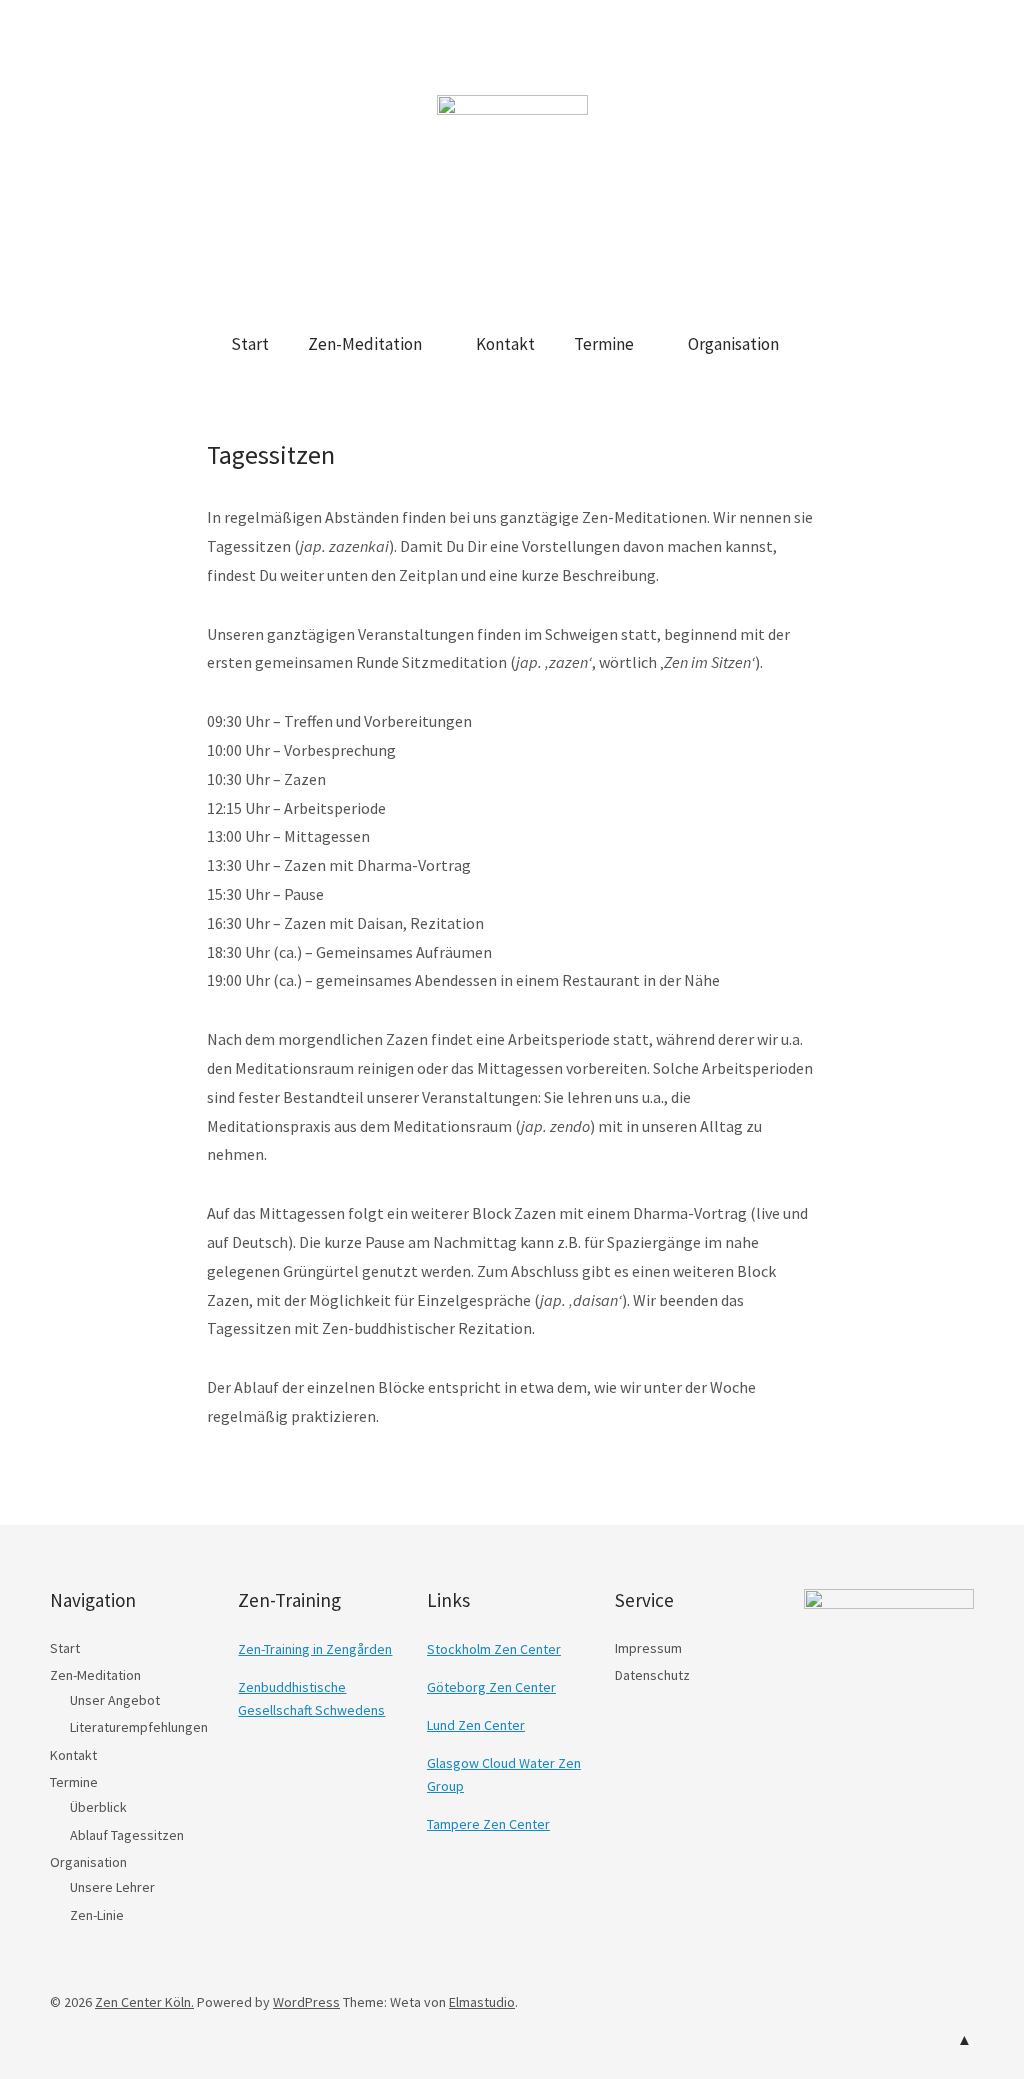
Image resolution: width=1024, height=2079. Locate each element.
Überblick (98, 1807)
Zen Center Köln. (144, 2002)
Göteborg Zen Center (491, 1687)
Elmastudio (482, 2002)
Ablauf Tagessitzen (127, 1835)
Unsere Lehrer (112, 1887)
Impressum (648, 1648)
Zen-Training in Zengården (315, 1649)
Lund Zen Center (476, 1725)
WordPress (306, 2002)
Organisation (733, 344)
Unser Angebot (115, 1700)
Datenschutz (652, 1675)
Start (250, 344)
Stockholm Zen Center (494, 1649)
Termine (604, 344)
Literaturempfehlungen (139, 1727)
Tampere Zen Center (488, 1824)
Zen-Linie (97, 1915)
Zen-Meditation (365, 344)
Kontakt (505, 344)
